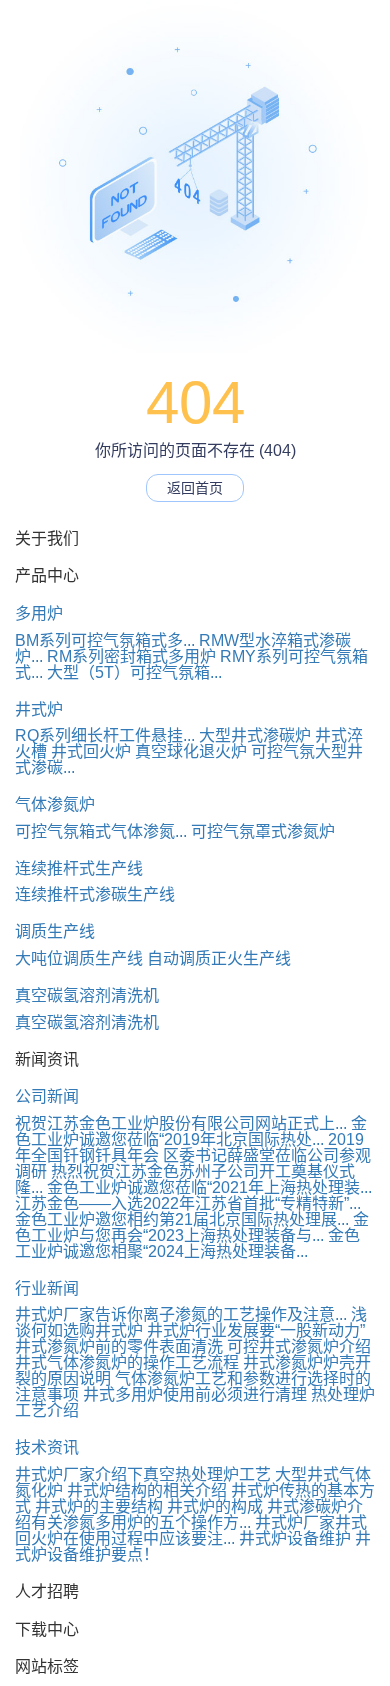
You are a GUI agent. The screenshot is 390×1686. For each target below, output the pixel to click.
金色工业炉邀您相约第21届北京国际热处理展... (182, 1219)
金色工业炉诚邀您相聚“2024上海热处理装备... (187, 1243)
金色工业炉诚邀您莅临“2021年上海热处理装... (209, 1187)
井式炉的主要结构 (99, 1506)
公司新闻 (47, 1096)
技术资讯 (47, 1447)
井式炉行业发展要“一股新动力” (256, 1330)
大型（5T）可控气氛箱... (134, 672)
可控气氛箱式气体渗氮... (101, 831)
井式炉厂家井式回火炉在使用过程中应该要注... (191, 1530)
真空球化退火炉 (191, 751)
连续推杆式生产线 (79, 868)
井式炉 (39, 709)
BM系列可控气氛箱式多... (105, 640)
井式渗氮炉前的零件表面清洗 (119, 1346)
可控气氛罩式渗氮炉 (263, 831)
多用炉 (39, 613)
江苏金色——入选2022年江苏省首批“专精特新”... (188, 1203)
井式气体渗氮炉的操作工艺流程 (127, 1362)
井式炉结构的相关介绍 (147, 1490)
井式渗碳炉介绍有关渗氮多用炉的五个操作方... (189, 1514)
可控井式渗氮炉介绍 (299, 1346)
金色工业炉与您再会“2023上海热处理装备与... (192, 1227)
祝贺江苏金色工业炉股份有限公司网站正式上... (181, 1123)
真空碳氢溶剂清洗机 (87, 995)
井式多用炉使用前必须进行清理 (195, 1394)
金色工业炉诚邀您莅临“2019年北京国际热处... (191, 1131)
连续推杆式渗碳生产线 (95, 894)
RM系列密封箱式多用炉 (131, 656)
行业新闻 (47, 1288)
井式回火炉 (91, 751)
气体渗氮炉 (55, 804)
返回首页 (195, 488)
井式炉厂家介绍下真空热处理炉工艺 (143, 1474)
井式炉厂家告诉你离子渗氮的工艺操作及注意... (181, 1314)
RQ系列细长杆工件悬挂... (105, 735)
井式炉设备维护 (295, 1538)
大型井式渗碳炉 (255, 735)
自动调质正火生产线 (219, 958)
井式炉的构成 (215, 1506)
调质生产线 (55, 931)
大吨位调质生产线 (79, 958)
